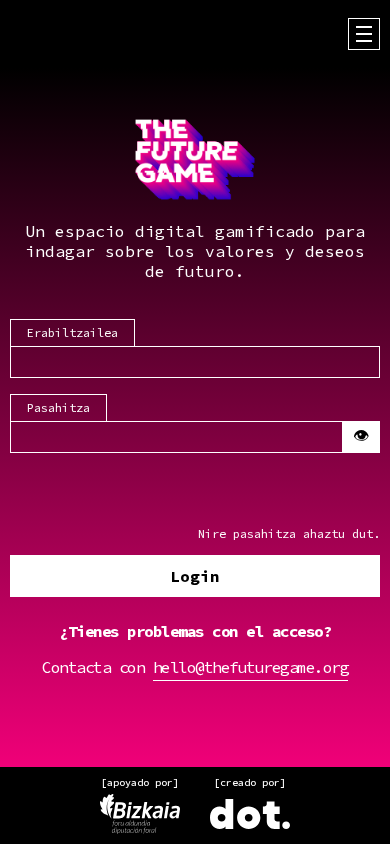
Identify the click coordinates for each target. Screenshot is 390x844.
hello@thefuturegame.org (251, 667)
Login (195, 576)
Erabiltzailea (72, 332)
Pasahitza (58, 407)
